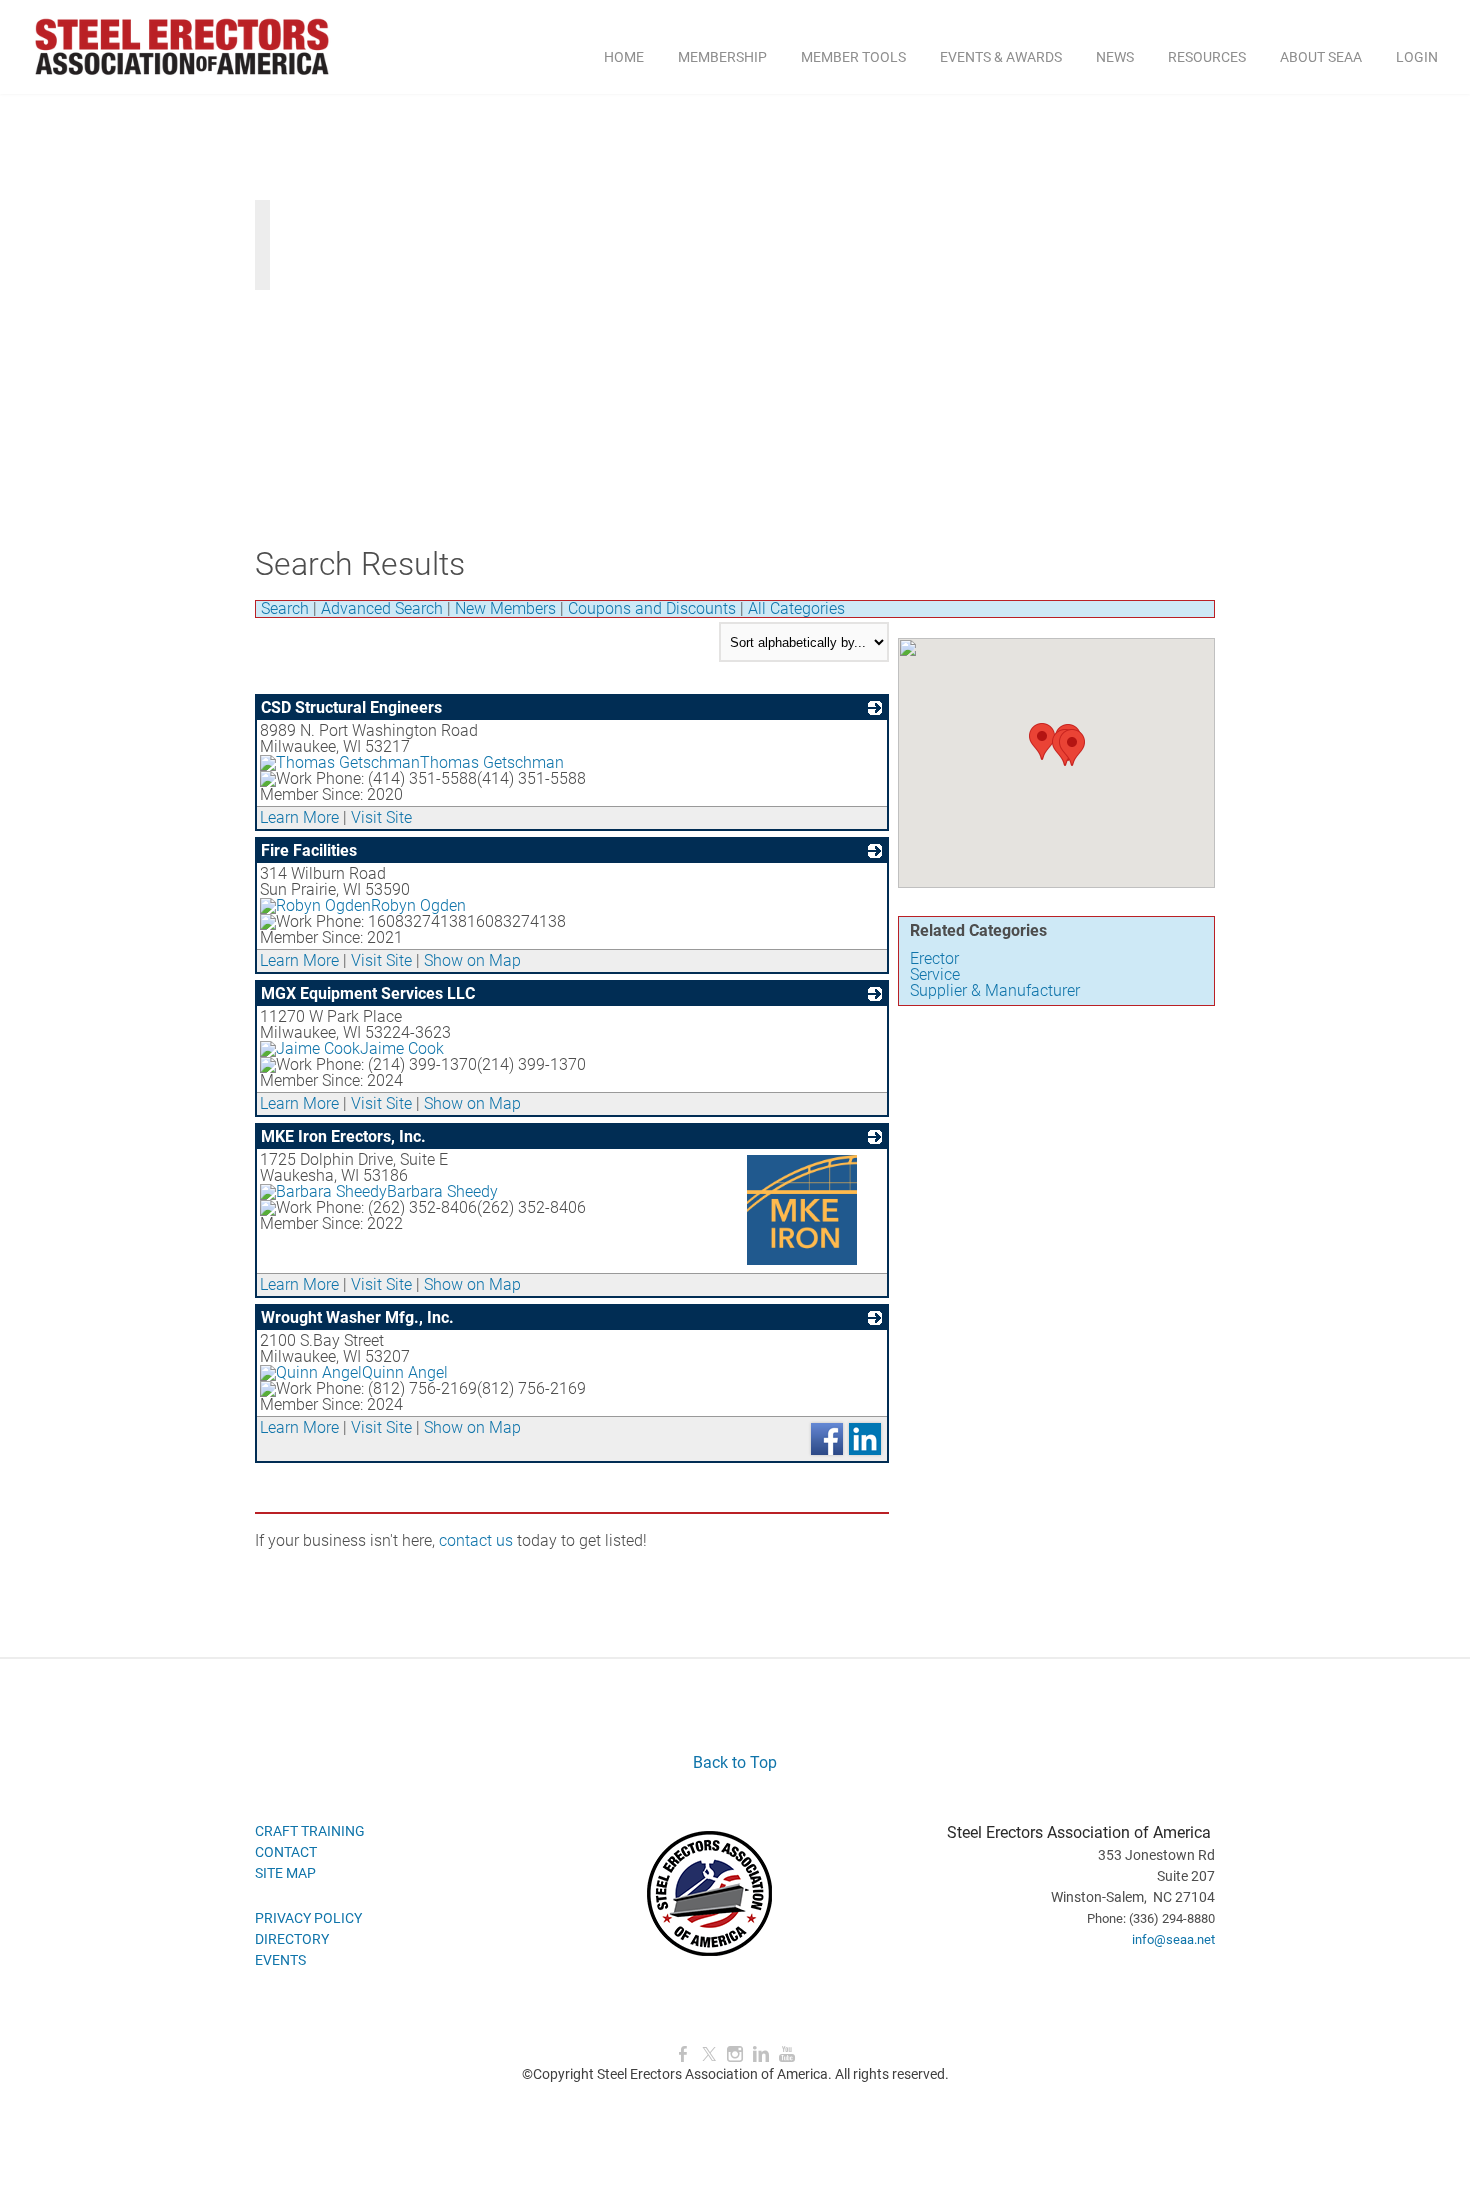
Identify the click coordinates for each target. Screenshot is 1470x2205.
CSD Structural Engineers (351, 707)
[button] (1042, 741)
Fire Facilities (309, 850)
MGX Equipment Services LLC (368, 993)
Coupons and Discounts (652, 608)
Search (285, 608)
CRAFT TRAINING (310, 1831)
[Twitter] (709, 2054)
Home (624, 57)
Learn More (299, 817)
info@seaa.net (1173, 1939)
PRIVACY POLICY (308, 1918)
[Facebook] (683, 2054)
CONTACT (286, 1852)
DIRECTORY (292, 1939)
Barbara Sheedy (442, 1191)
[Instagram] (735, 2054)
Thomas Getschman (492, 762)
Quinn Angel (405, 1372)
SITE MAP (285, 1873)
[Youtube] (787, 2054)
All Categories (796, 608)
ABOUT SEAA (1321, 57)
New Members (505, 608)
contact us (476, 1540)
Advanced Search (382, 608)
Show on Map (472, 960)
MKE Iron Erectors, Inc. (343, 1136)
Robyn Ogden (418, 905)
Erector (934, 958)
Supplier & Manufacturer (995, 990)
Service (935, 974)
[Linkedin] (761, 2054)
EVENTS (280, 1960)
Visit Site (381, 817)
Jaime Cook (402, 1048)
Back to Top (735, 1762)
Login (1417, 57)
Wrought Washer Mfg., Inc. (357, 1317)
